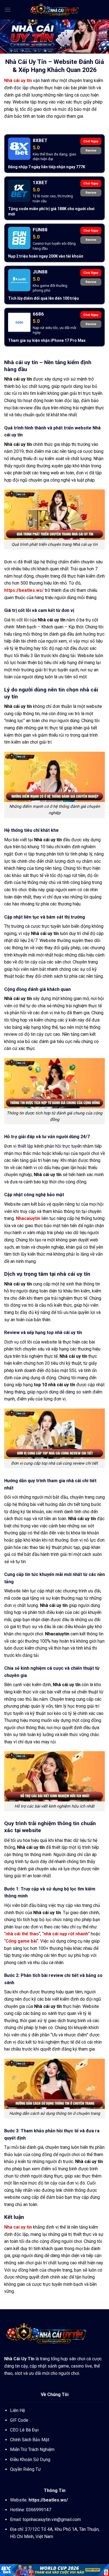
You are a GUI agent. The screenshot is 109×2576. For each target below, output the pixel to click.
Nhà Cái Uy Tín (19, 2359)
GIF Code (19, 2420)
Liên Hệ (17, 2410)
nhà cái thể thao (22, 1934)
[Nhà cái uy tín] (54, 10)
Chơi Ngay (91, 141)
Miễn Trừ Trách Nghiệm (32, 2449)
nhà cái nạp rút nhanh (66, 1934)
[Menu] (8, 10)
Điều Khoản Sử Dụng (30, 2460)
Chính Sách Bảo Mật (30, 2440)
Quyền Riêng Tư (25, 2469)
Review (91, 151)
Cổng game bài (21, 1941)
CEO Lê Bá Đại (24, 2430)
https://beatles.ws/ (24, 590)
